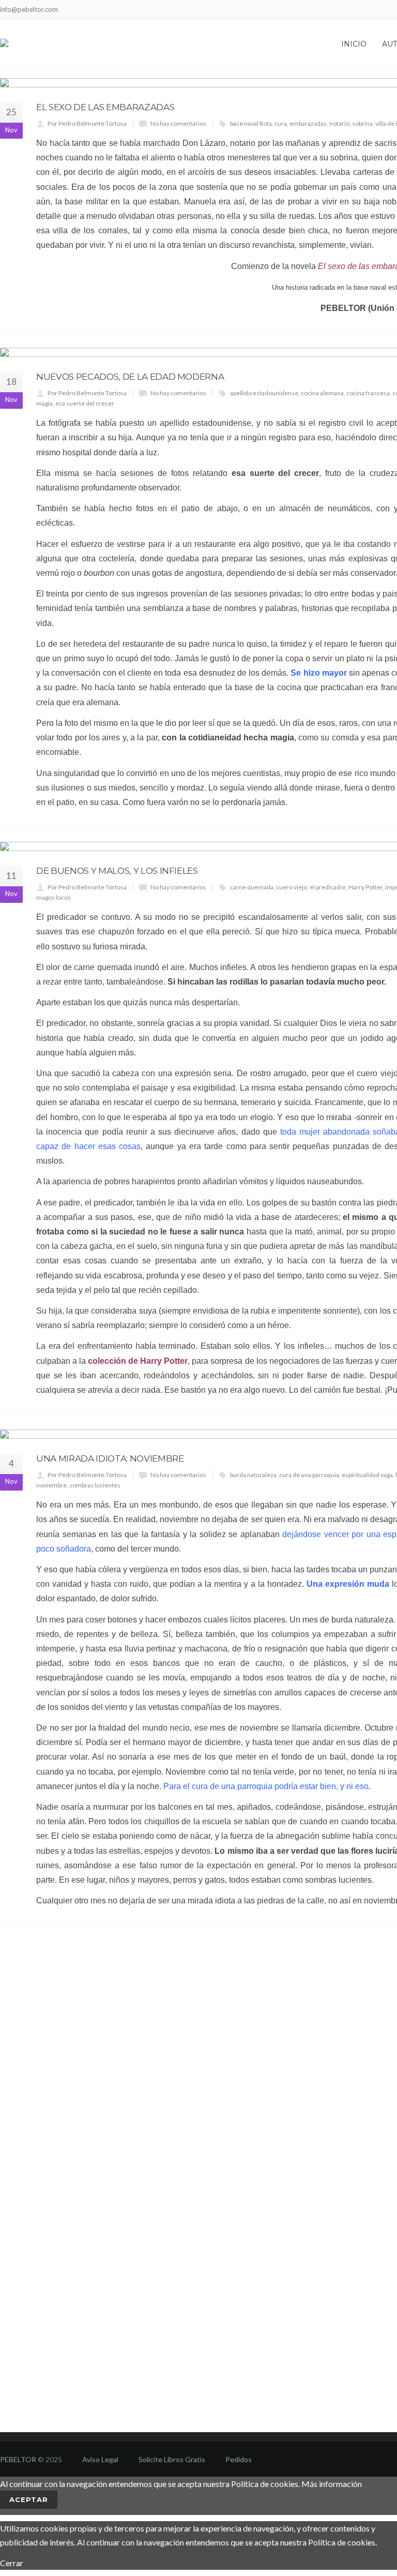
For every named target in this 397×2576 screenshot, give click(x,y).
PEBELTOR (343, 308)
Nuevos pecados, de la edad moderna (130, 377)
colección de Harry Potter (138, 1361)
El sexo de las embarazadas (105, 107)
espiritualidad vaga (367, 1475)
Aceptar (29, 2499)
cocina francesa (368, 393)
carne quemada (252, 887)
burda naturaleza (253, 1475)
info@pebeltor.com (29, 9)
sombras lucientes (95, 1485)
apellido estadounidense (264, 393)
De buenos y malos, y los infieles (117, 871)
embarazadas (308, 123)
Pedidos (239, 2459)
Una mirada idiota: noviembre (110, 1458)
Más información (332, 2484)
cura (281, 123)
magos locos (54, 897)
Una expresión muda (348, 1584)
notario (339, 123)
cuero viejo (292, 887)
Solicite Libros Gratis (172, 2459)
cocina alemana (322, 393)
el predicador (328, 887)
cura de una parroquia (309, 1475)
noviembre (51, 1485)
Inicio (354, 44)
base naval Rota (251, 123)
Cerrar (12, 2563)
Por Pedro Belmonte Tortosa (87, 123)
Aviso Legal (100, 2459)
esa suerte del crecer (85, 403)
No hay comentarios (178, 123)
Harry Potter (365, 887)
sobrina (362, 123)
